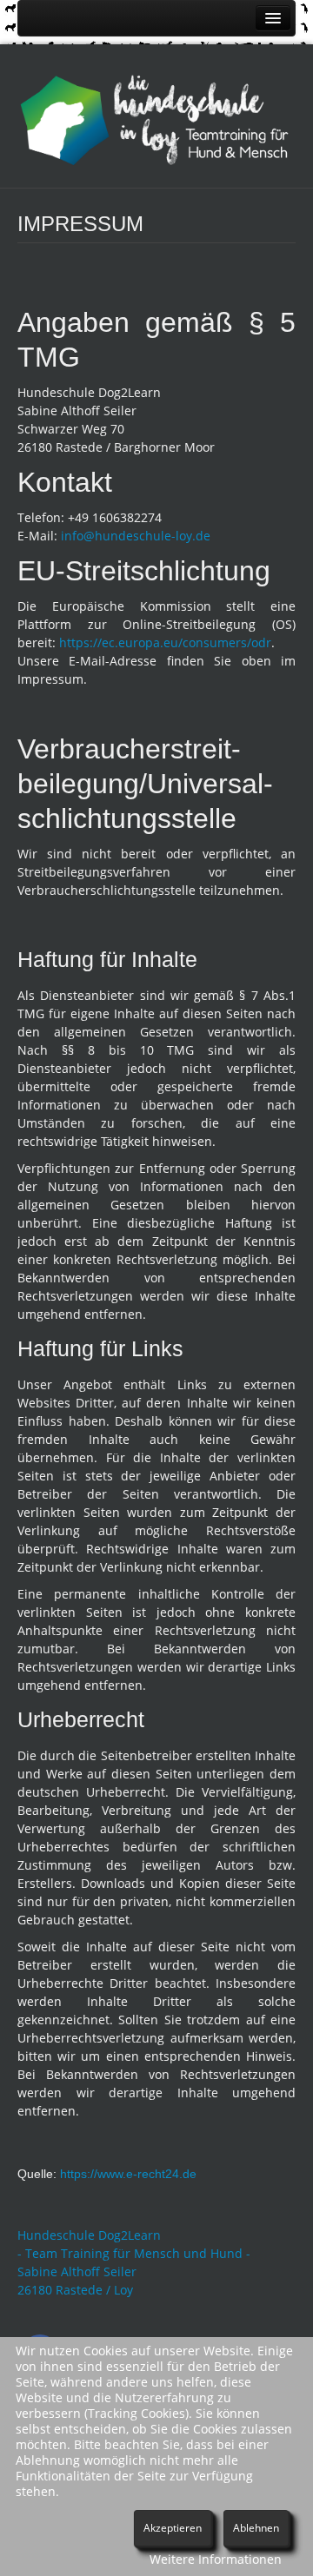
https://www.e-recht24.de (128, 2174)
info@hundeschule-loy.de (136, 536)
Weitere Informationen (216, 2559)
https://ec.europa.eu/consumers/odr (165, 642)
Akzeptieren (173, 2528)
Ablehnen (256, 2528)
